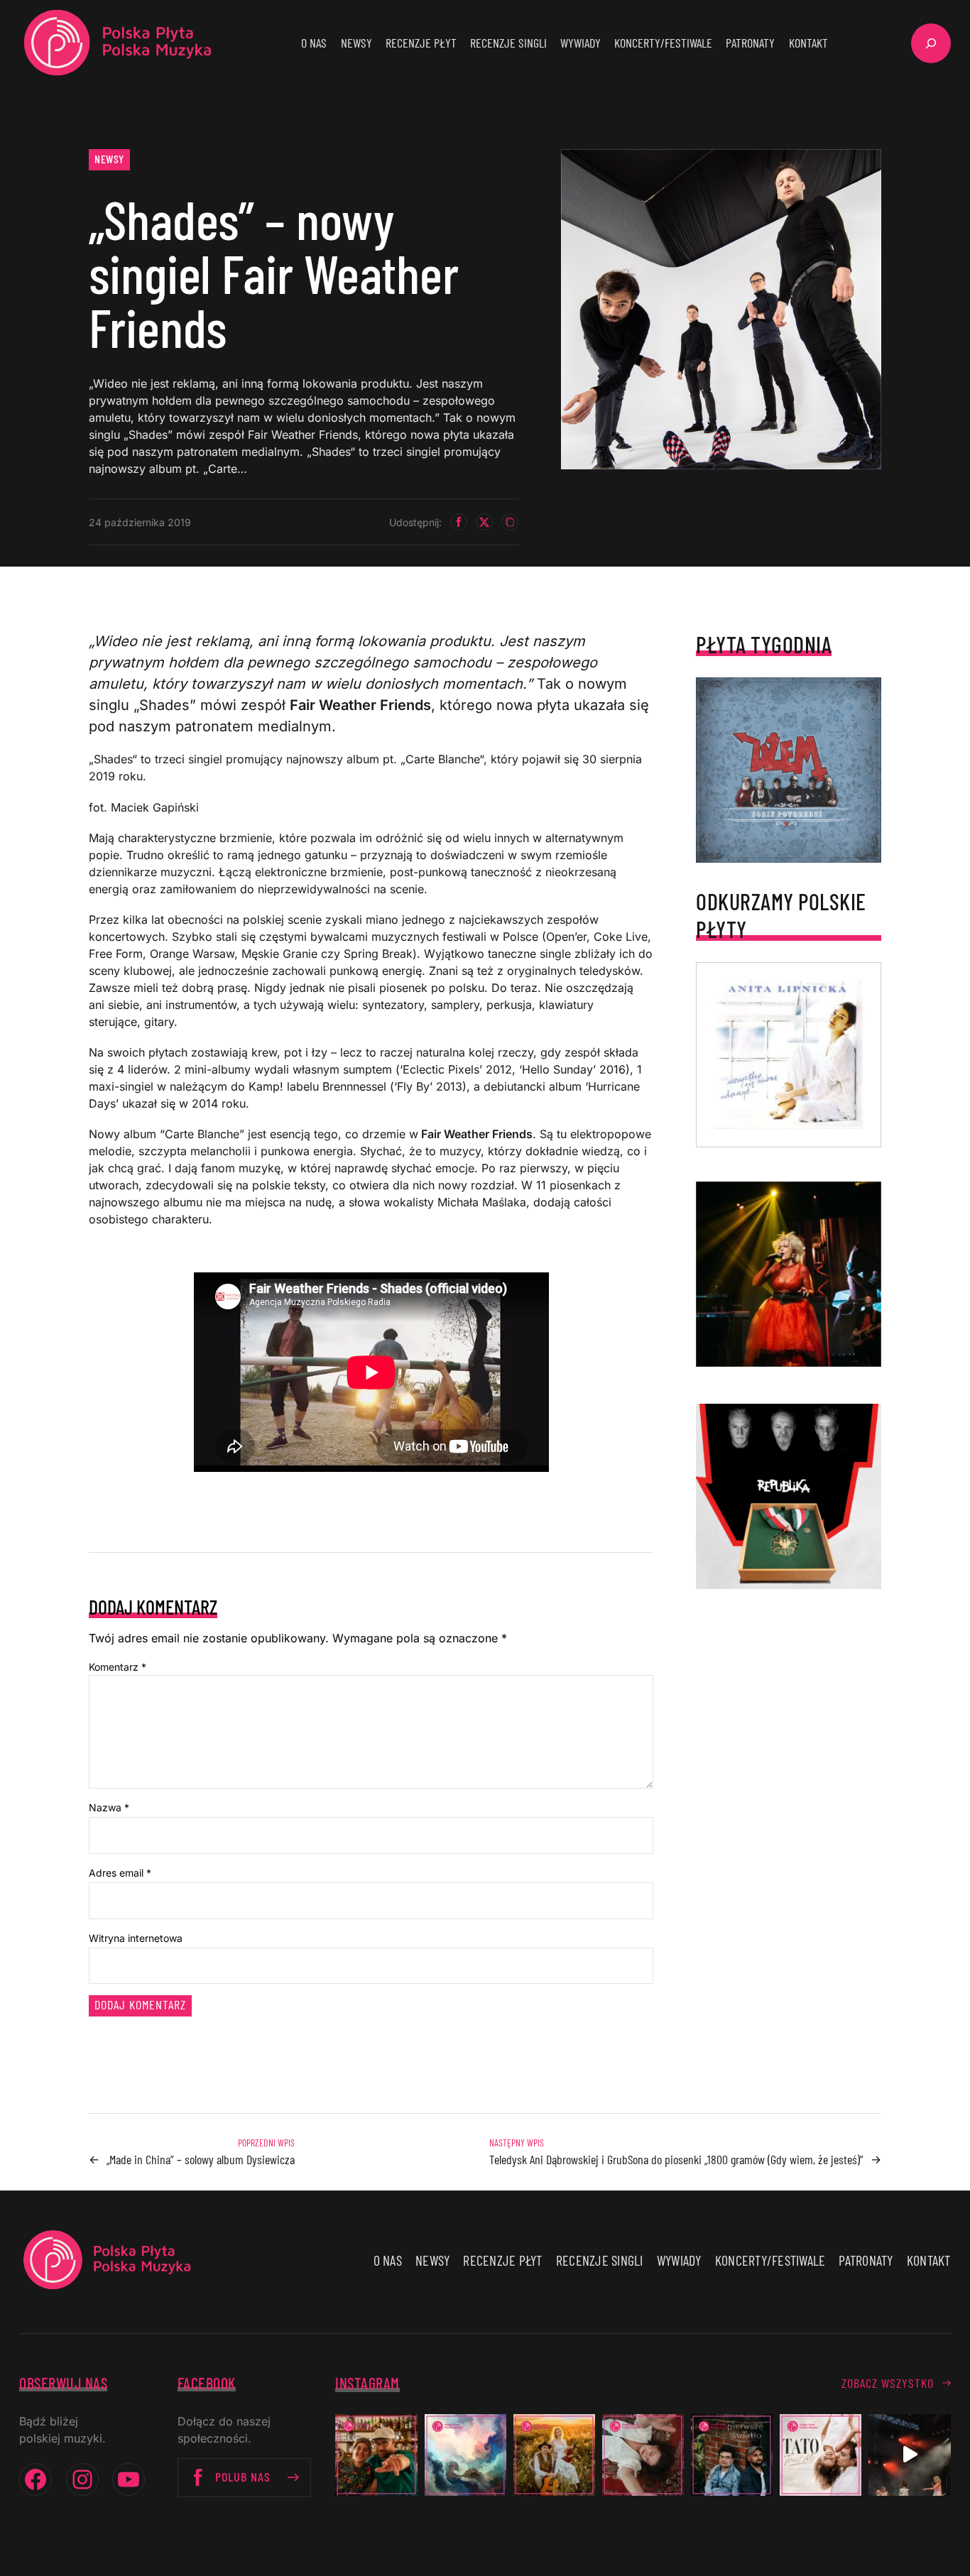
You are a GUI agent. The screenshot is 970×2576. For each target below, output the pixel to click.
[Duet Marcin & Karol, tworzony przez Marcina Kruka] (732, 2455)
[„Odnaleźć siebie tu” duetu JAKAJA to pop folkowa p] (554, 2455)
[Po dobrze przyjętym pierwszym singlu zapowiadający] (376, 2455)
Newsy (109, 159)
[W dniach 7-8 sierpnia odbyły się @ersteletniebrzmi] (909, 2455)
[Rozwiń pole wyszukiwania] (931, 43)
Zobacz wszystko (888, 2383)
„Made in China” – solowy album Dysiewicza (201, 2159)
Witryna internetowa (136, 1938)
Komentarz (118, 1667)
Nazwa (109, 1807)
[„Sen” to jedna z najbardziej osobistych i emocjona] (465, 2455)
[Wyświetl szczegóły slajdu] (789, 1274)
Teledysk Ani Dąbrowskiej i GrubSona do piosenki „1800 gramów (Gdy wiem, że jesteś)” (676, 2159)
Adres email (120, 1873)
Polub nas (243, 2477)
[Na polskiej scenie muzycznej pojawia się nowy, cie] (643, 2455)
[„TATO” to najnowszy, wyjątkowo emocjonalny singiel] (821, 2455)
